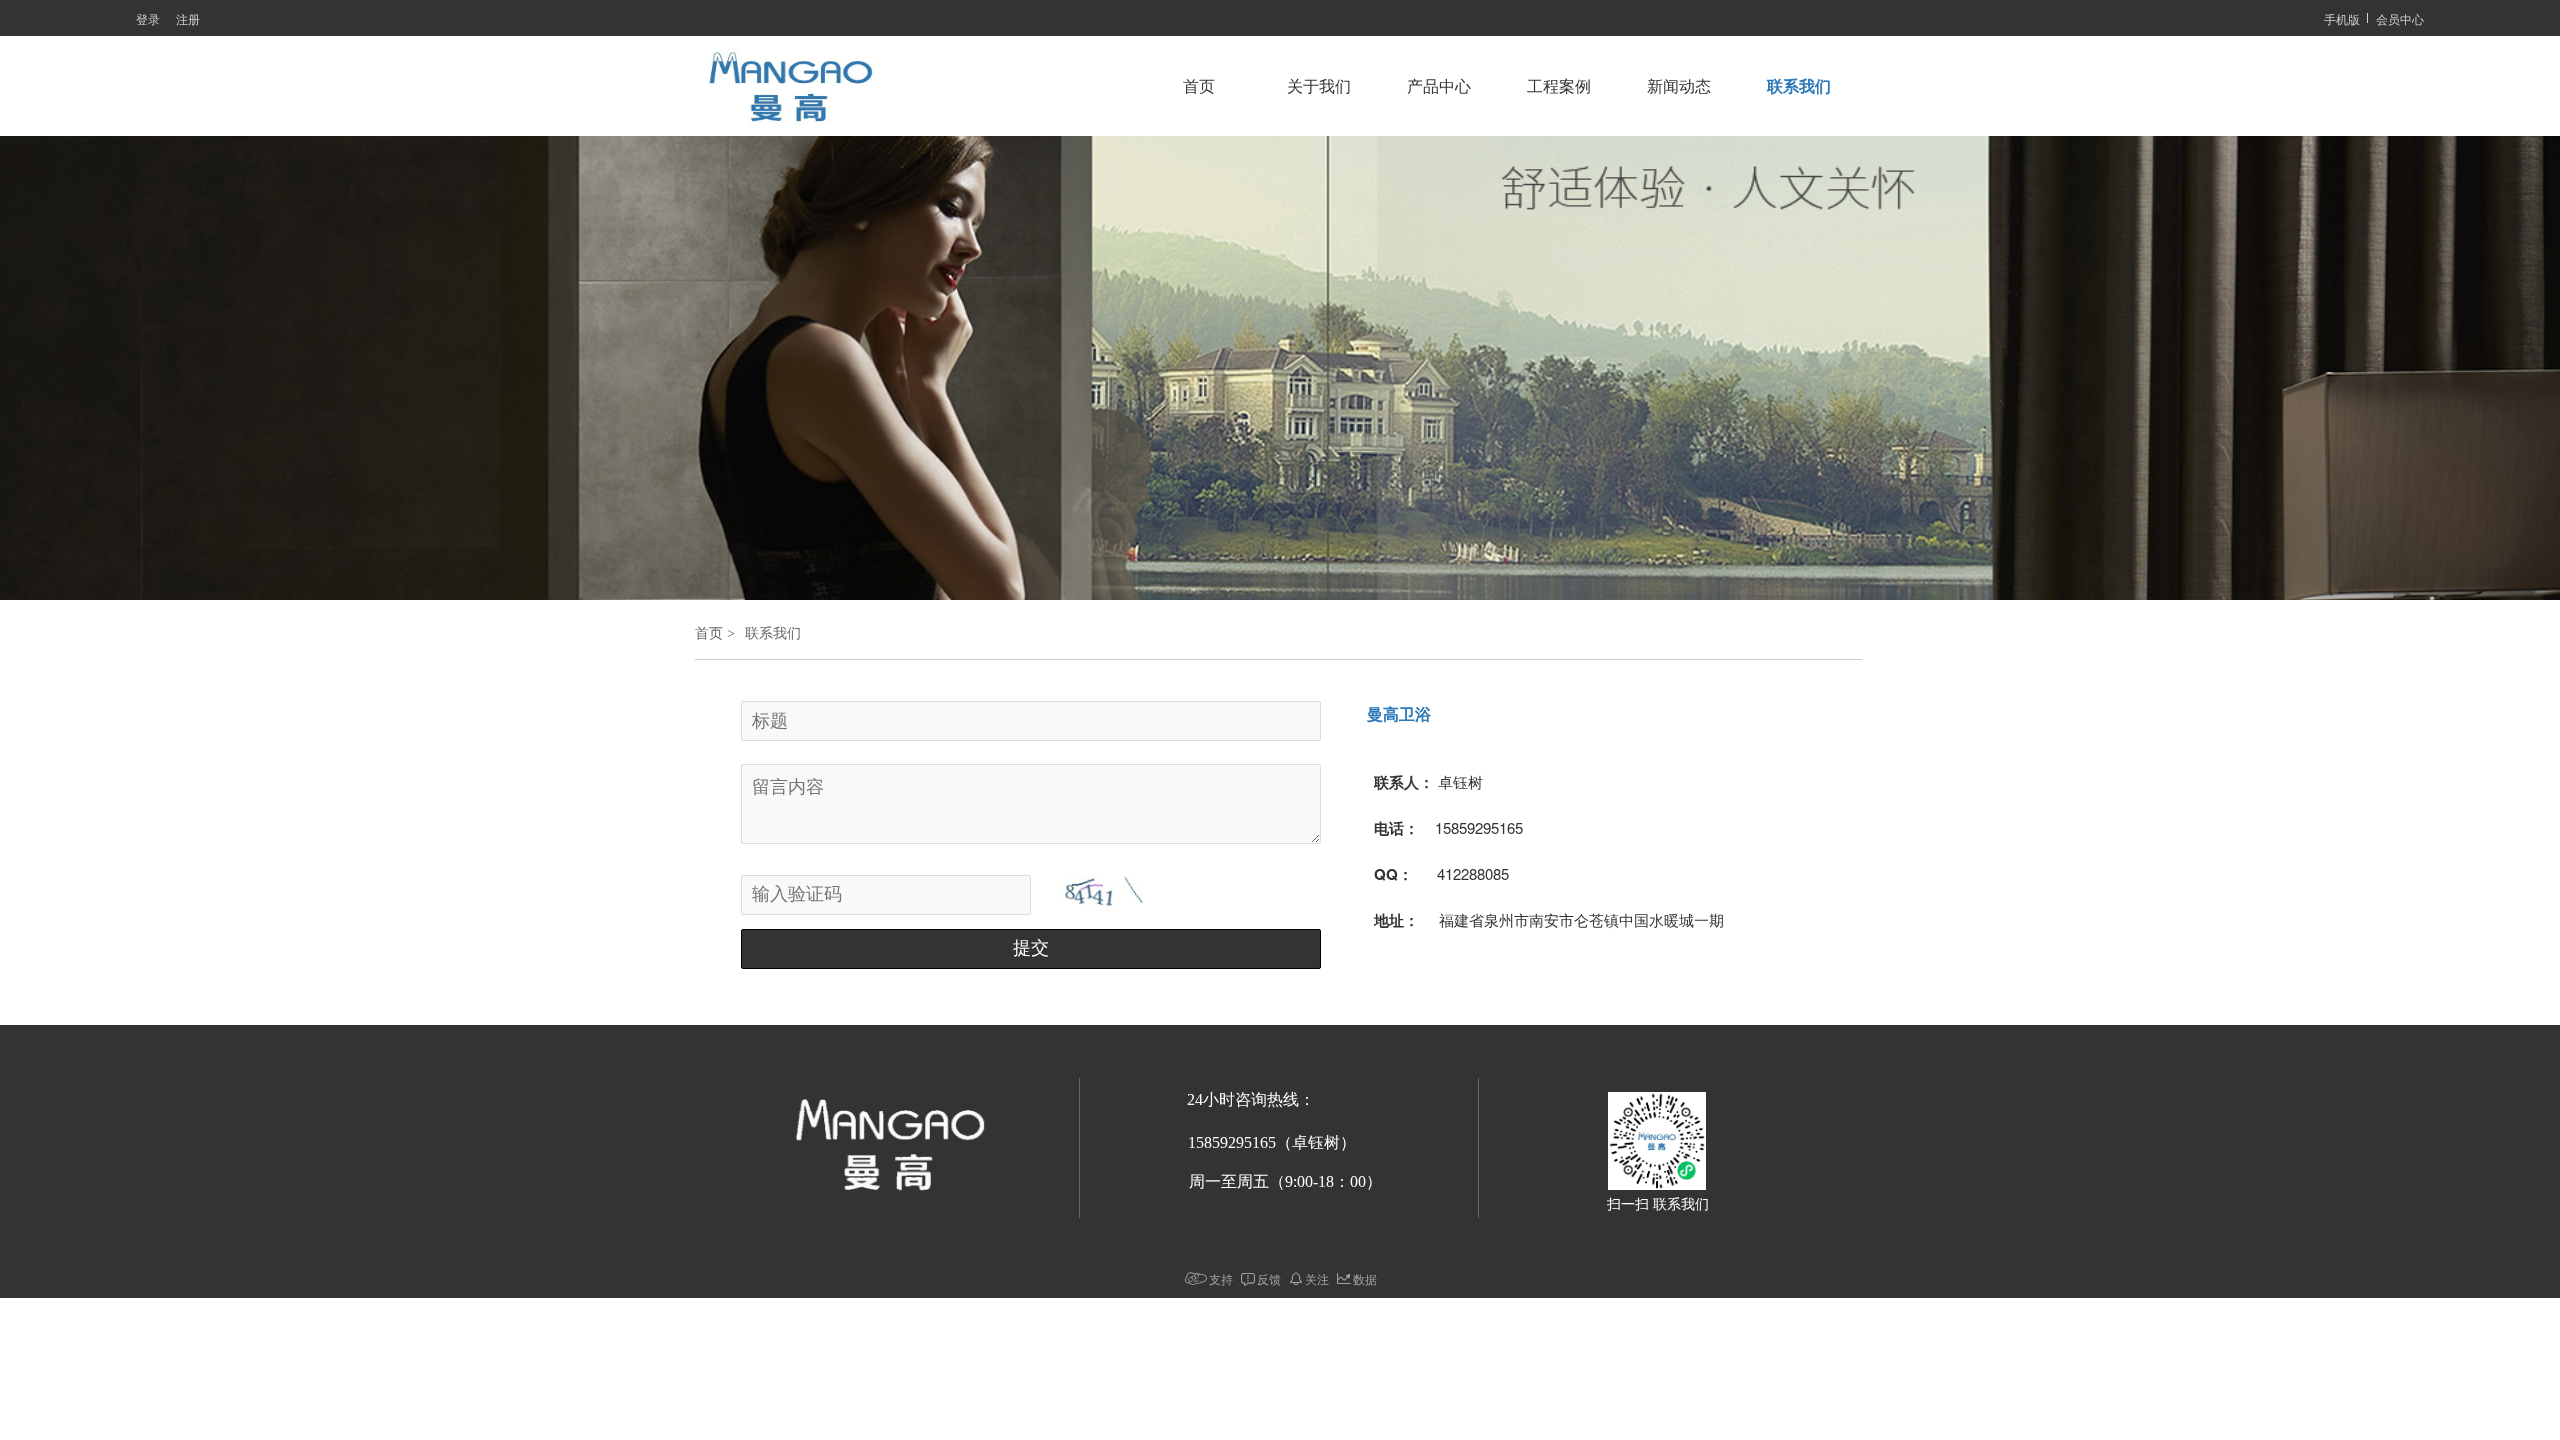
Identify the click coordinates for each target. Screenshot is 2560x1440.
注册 (188, 18)
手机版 (2342, 18)
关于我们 (1319, 86)
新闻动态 (1679, 86)
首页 (1199, 86)
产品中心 (1439, 86)
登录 (148, 18)
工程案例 (1559, 86)
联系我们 (1799, 86)
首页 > (715, 633)
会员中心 (2400, 18)
